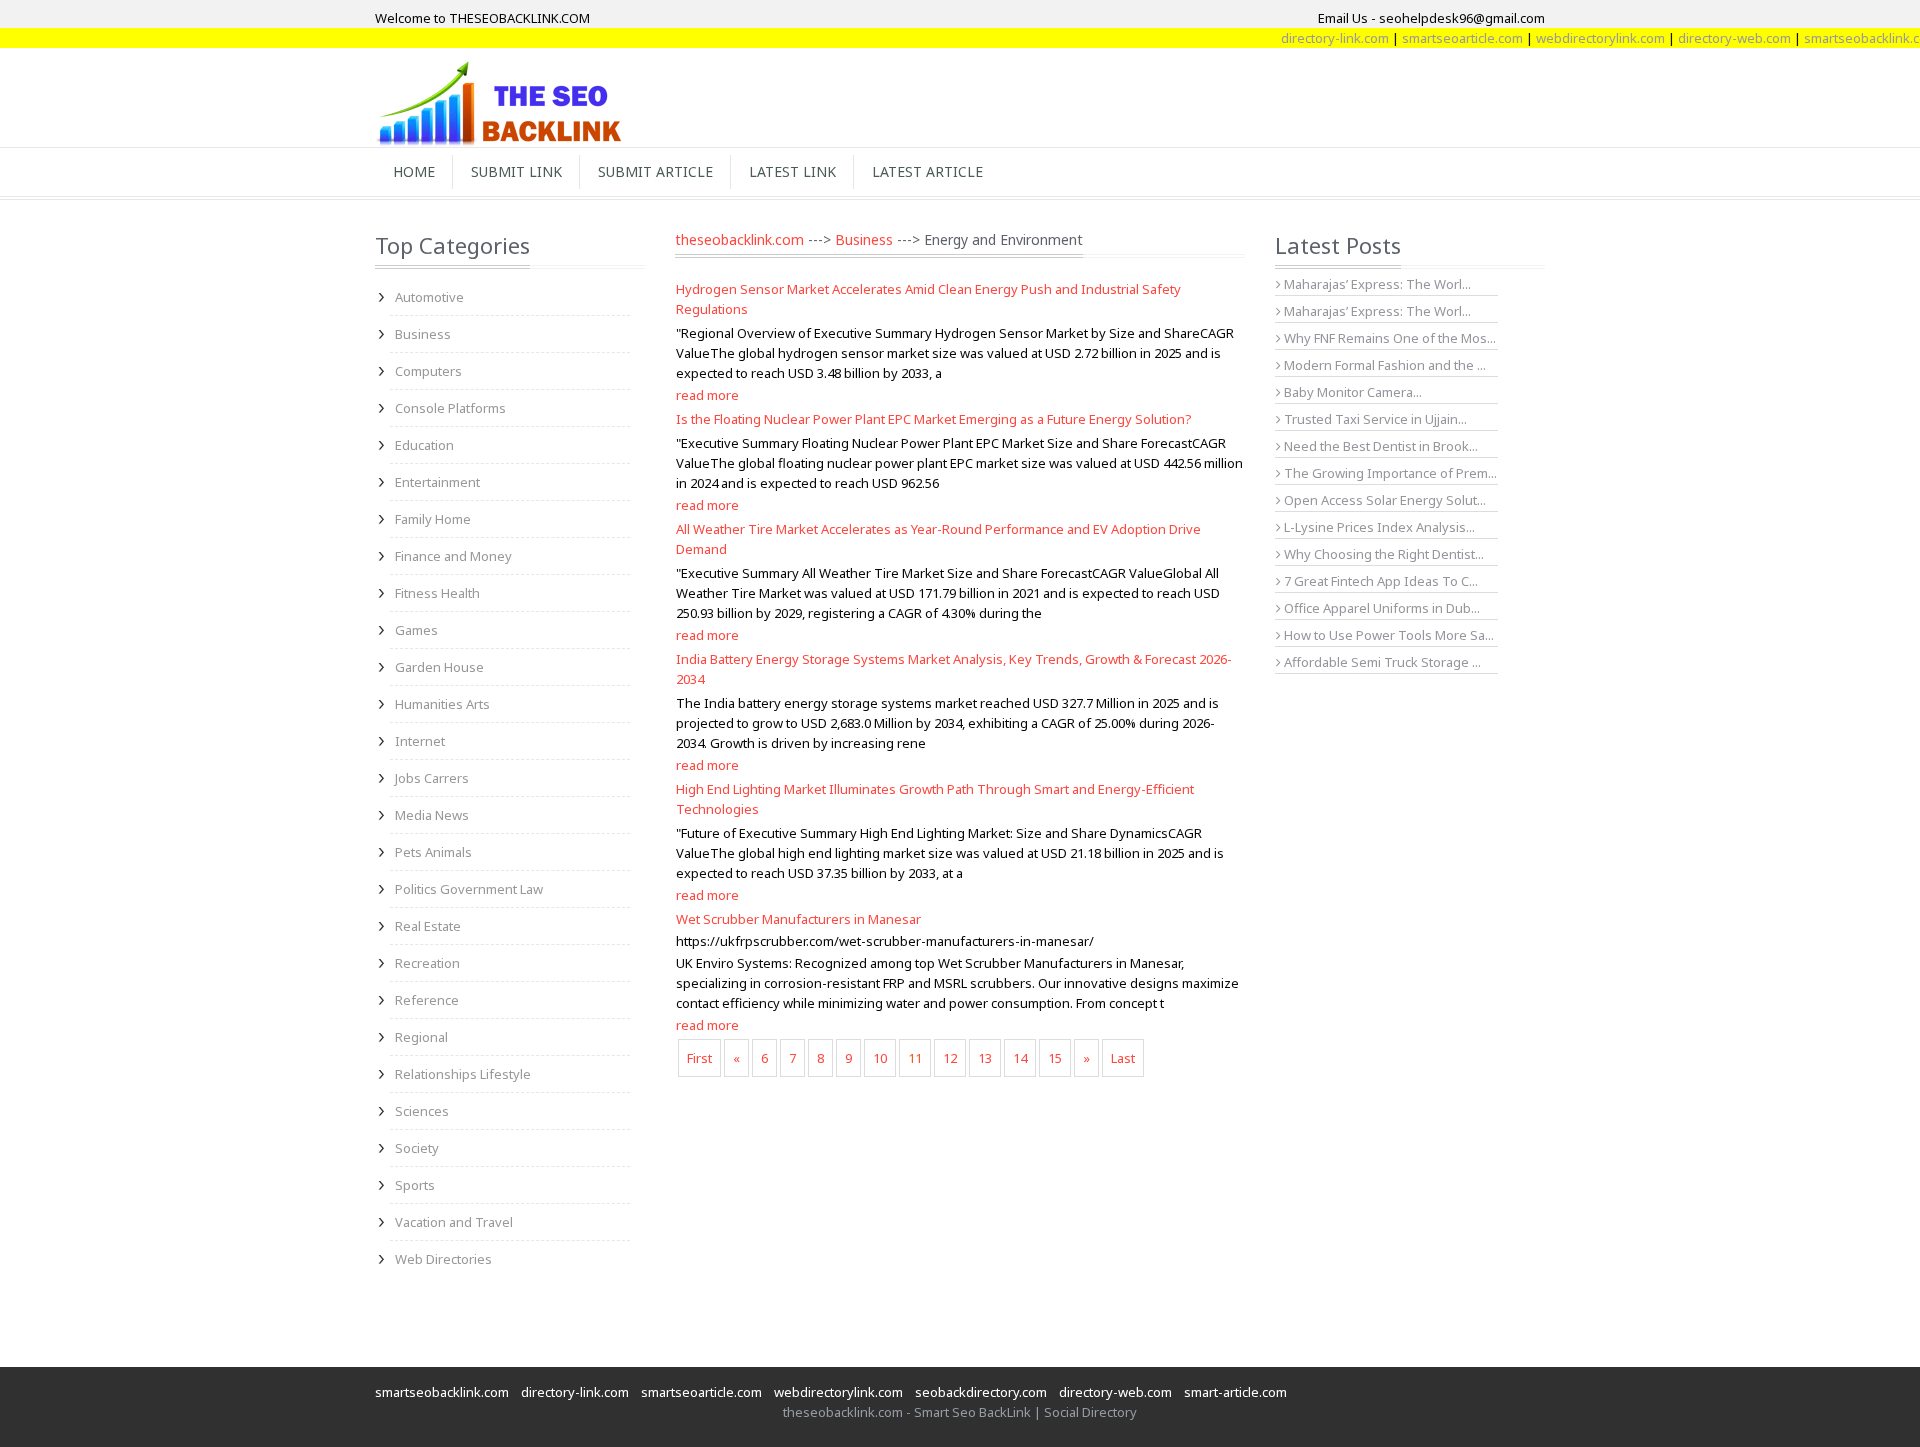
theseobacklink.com (739, 239)
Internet (420, 741)
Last (1123, 1058)
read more (707, 395)
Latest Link (792, 171)
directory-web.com (1709, 38)
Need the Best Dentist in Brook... (1379, 446)
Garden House (439, 667)
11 (915, 1058)
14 (1020, 1058)
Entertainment (437, 482)
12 (950, 1058)
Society (417, 1148)
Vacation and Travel (454, 1222)
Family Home (433, 519)
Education (424, 445)
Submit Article (655, 171)
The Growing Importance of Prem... (1389, 473)
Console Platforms (450, 408)
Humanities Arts (442, 704)
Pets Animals (433, 852)
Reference (427, 1000)
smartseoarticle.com (1437, 38)
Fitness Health (437, 593)
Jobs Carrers (432, 778)
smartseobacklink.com (1846, 38)
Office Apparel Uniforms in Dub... (1380, 608)
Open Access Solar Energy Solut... (1383, 500)
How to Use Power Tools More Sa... (1387, 635)
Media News (432, 815)
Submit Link (516, 171)
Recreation (427, 963)
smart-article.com (1235, 1392)
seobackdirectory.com (981, 1392)
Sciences (422, 1111)
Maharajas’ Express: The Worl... (1376, 284)
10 (880, 1058)
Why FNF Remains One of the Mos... (1388, 338)
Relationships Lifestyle (463, 1074)
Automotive (429, 297)
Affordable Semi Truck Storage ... (1381, 662)
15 (1055, 1058)
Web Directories (443, 1259)
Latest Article (927, 171)
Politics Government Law (469, 889)
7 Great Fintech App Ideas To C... (1379, 581)
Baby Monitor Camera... (1351, 392)
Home (414, 171)
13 (985, 1058)
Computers (428, 371)
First (699, 1058)
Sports (415, 1185)
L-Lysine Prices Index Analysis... (1378, 527)
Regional (421, 1037)
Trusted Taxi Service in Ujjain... (1374, 419)
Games (416, 630)
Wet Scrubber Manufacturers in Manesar (798, 919)
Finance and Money (453, 556)
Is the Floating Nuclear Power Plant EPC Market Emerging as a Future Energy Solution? (934, 419)
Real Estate (428, 926)
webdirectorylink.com (1575, 38)
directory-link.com (1310, 38)
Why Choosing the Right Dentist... (1382, 554)
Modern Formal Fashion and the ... (1383, 365)
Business (423, 334)
